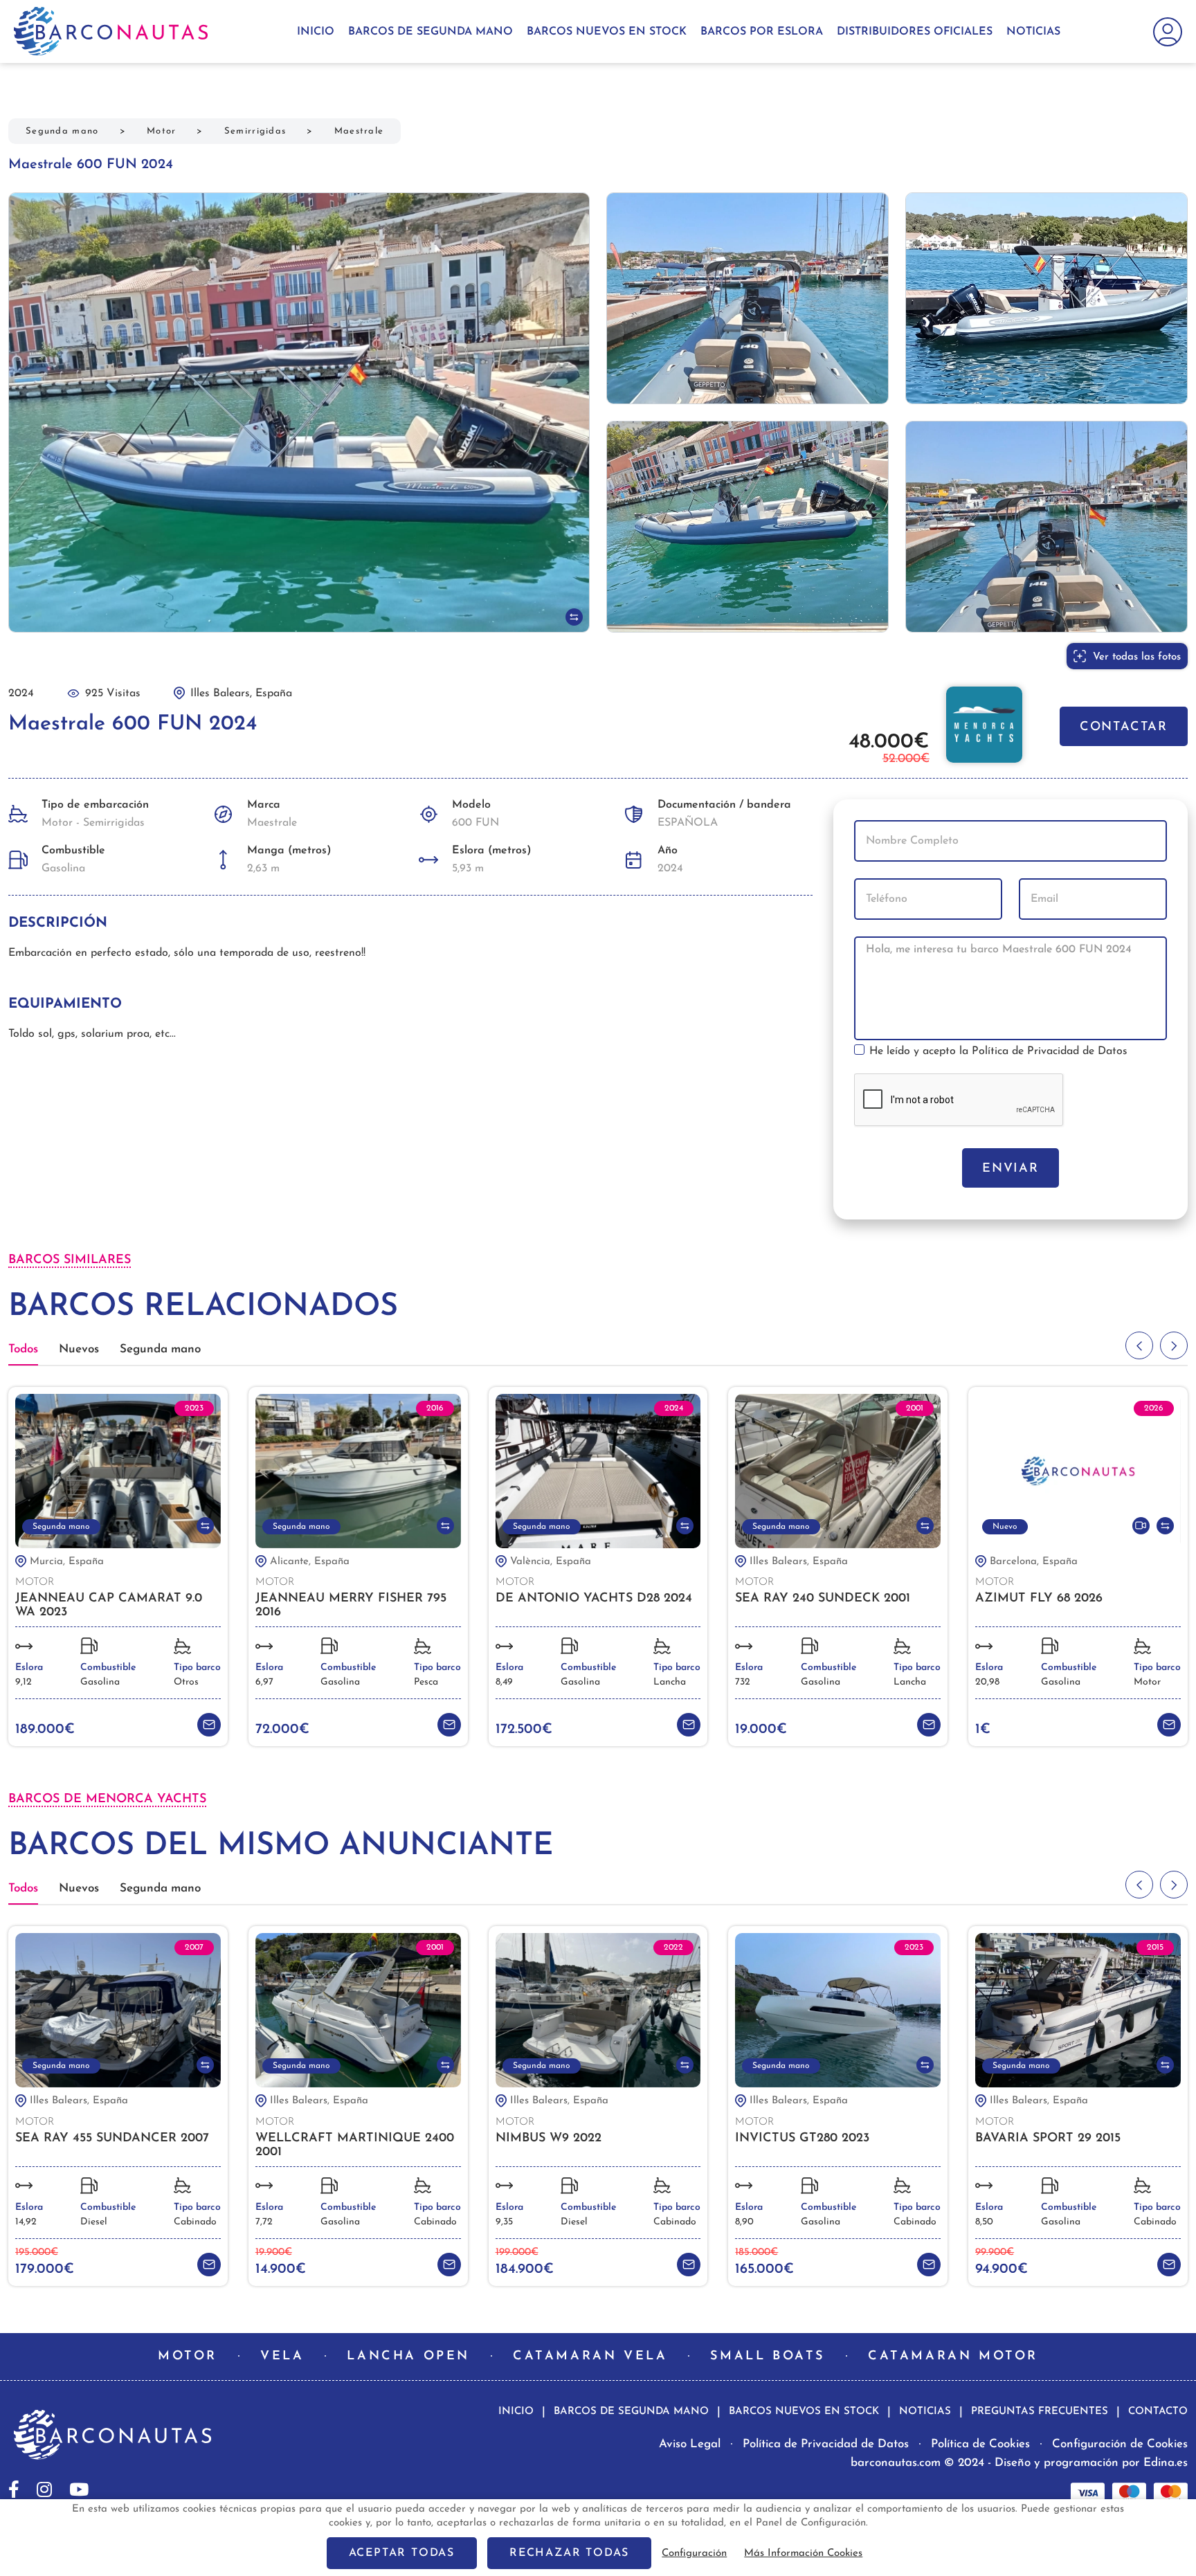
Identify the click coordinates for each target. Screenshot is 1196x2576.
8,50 (984, 2222)
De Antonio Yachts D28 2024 (594, 1599)
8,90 (744, 2222)
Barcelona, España (1034, 1562)
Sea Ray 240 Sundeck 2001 (823, 1599)
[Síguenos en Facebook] (14, 2489)
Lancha (670, 1682)
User (1164, 32)
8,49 (504, 1682)
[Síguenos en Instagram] (44, 2489)
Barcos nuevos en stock (607, 32)
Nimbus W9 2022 (549, 2139)
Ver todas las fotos (1137, 657)
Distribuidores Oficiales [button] (915, 32)
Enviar (1011, 1169)
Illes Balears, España (799, 1562)
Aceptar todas (402, 2553)
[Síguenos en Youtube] (79, 2489)
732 (743, 1682)
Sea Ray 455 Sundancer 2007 (112, 2139)
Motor (162, 131)
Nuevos (79, 1349)
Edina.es (1166, 2463)
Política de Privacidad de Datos (1050, 1051)
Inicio (316, 32)
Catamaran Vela (590, 2357)
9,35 (504, 2222)
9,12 (24, 1682)
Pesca (426, 1682)
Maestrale (359, 131)
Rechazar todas (569, 2553)
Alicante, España (310, 1562)
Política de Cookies (980, 2444)
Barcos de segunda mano (431, 32)
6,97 (264, 1682)
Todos (23, 1349)
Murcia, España (67, 1562)
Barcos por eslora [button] (762, 32)
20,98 (987, 1682)
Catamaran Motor (953, 2357)
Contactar (1124, 727)
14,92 (26, 2222)
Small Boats (768, 2357)
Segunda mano (62, 131)
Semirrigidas (255, 131)
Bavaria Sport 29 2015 (1048, 2139)
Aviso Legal (690, 2444)
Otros (186, 1682)
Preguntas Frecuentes (1040, 2412)
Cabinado (195, 2222)
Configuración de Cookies (1120, 2444)
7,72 (264, 2222)
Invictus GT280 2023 (802, 2139)
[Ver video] (1141, 1526)
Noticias (1033, 32)
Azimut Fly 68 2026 (1039, 1599)
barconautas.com (896, 2463)
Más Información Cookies (803, 2554)
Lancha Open (408, 2357)
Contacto (1158, 2412)
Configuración (694, 2554)
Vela (282, 2357)
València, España (551, 1562)
